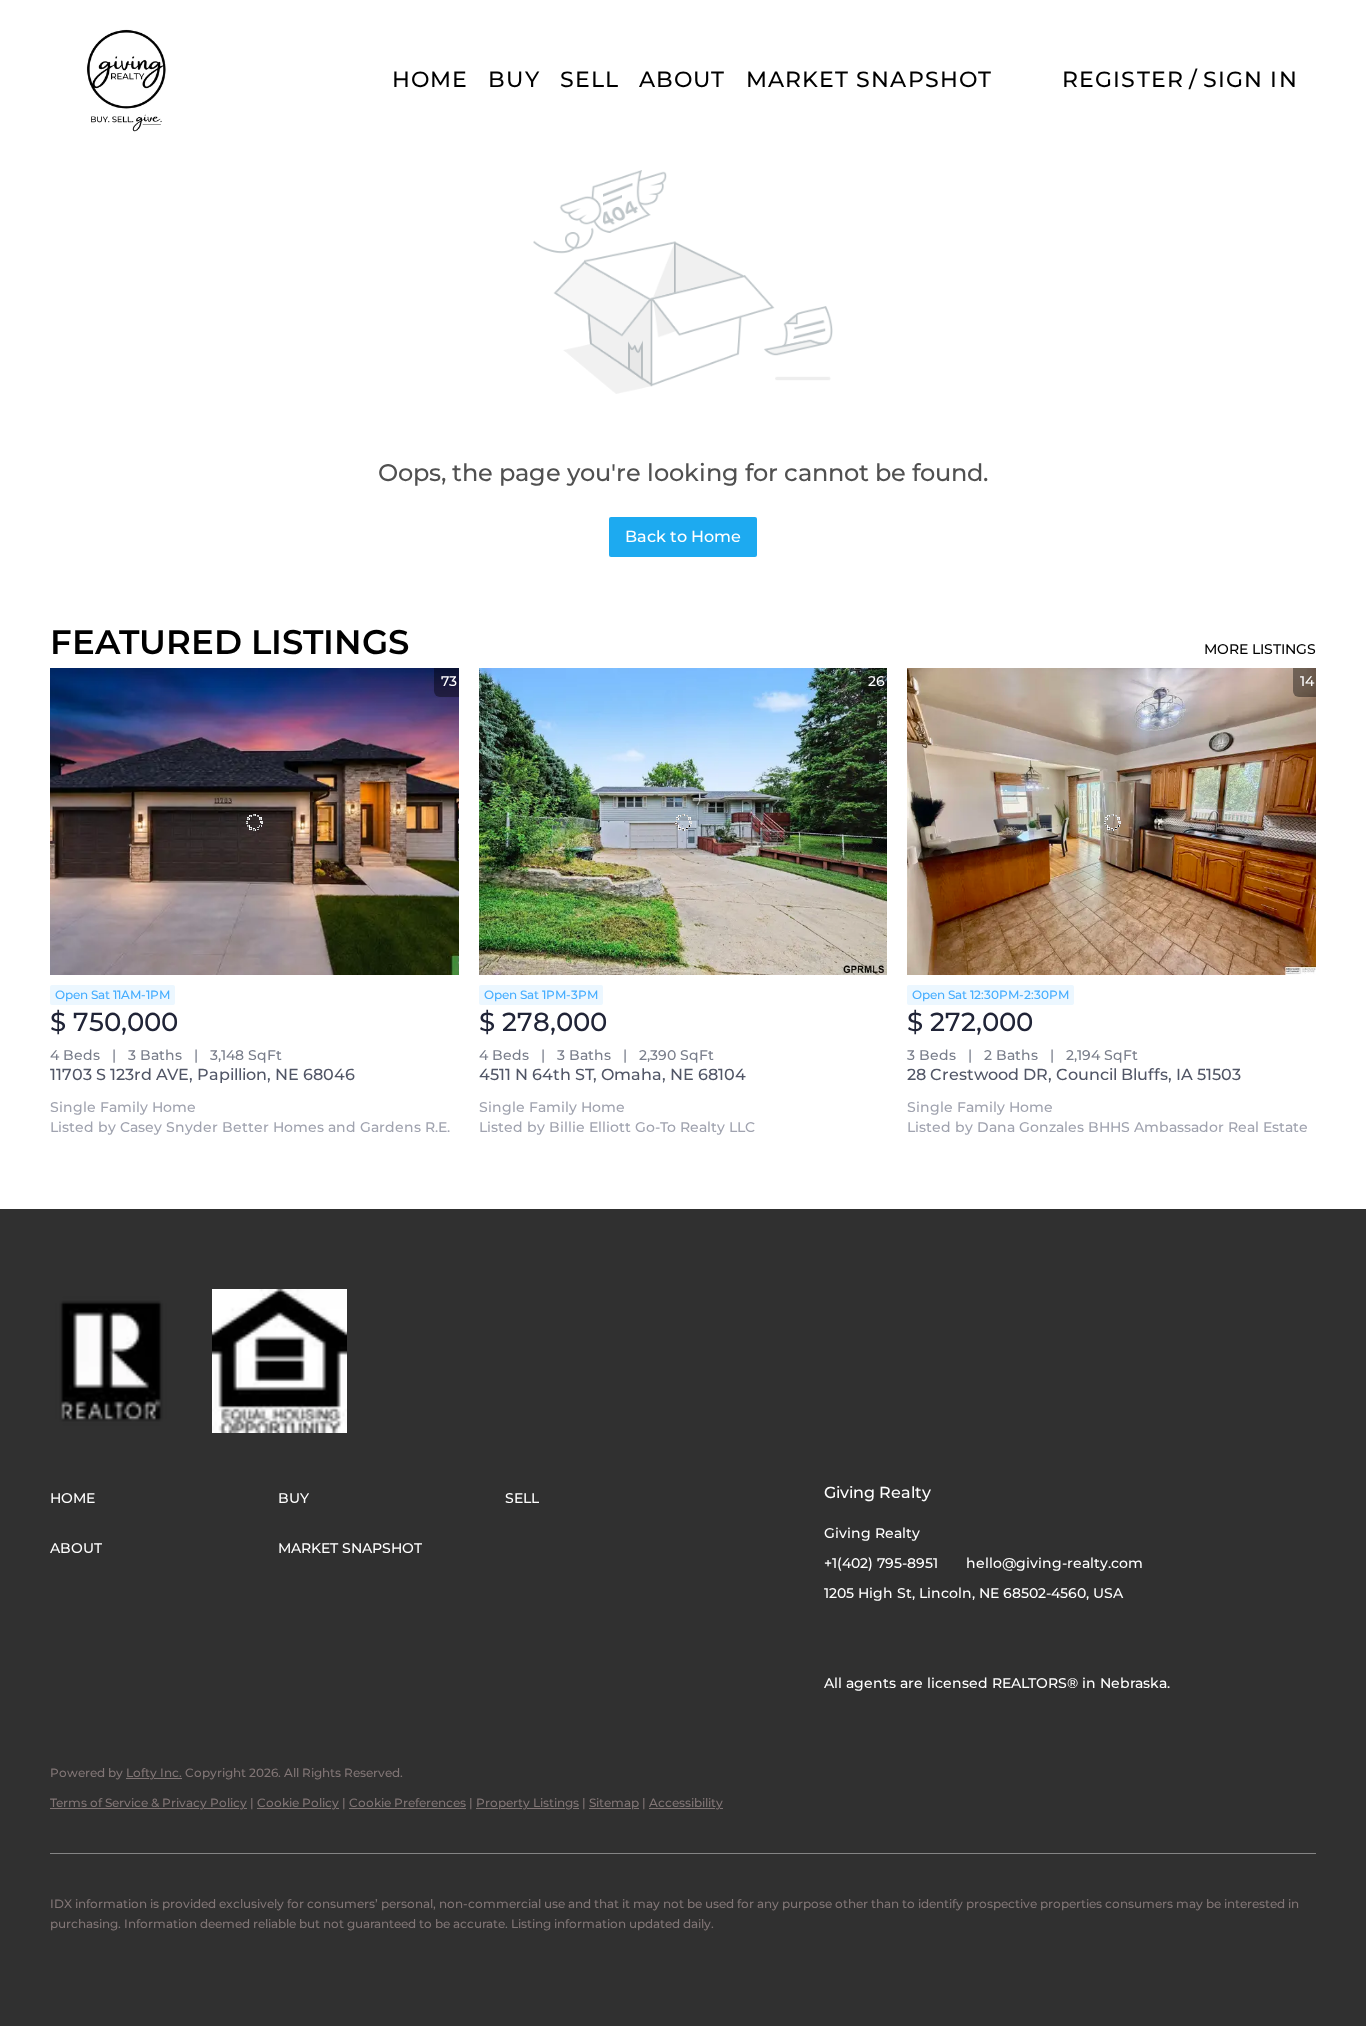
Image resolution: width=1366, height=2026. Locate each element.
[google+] (919, 1638)
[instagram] (879, 1638)
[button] (128, 80)
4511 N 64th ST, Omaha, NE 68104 (612, 1074)
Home (430, 79)
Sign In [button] (1250, 79)
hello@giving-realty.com (1054, 1563)
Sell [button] (589, 79)
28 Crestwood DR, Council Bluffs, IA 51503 (1074, 1074)
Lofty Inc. (154, 1772)
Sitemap (614, 1802)
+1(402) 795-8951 (881, 1563)
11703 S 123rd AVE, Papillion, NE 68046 (202, 1074)
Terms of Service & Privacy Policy (148, 1802)
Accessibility (686, 1802)
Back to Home (683, 536)
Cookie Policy (298, 1802)
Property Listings (527, 1802)
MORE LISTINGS (1260, 649)
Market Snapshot (869, 79)
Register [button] (1123, 79)
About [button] (682, 79)
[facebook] (839, 1638)
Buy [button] (513, 79)
